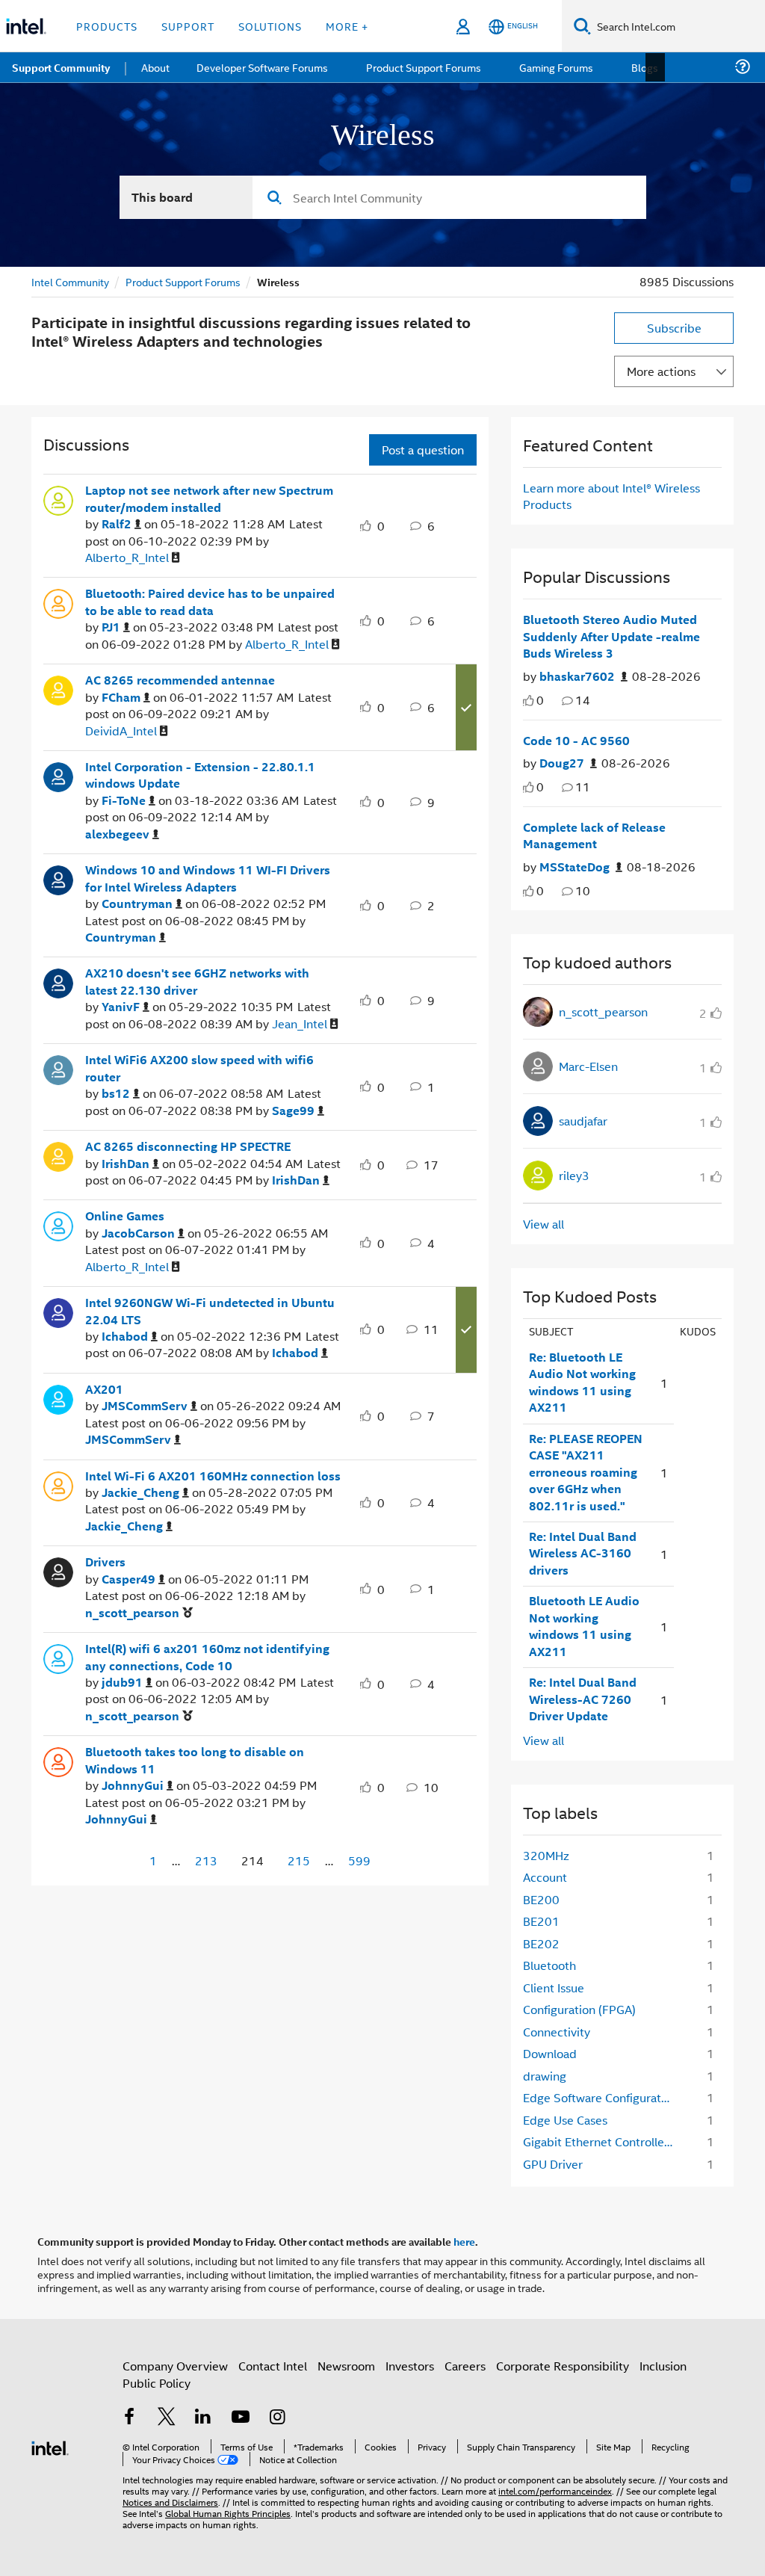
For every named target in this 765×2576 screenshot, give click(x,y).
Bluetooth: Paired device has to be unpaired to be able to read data (210, 600)
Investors (410, 2364)
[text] (529, 699)
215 (299, 1859)
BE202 (541, 1942)
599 (359, 1859)
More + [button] (347, 26)
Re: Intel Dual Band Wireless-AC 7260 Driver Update (583, 1698)
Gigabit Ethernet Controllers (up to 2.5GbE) (603, 2140)
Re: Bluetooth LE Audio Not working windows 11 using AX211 (582, 1381)
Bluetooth (549, 1964)
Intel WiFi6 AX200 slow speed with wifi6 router (199, 1067)
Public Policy (157, 2381)
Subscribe (674, 326)
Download (550, 2052)
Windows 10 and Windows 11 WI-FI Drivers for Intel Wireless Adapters (208, 877)
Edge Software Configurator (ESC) (603, 2096)
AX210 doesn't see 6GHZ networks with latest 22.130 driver (197, 980)
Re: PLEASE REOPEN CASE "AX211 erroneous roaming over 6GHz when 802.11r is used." (586, 1471)
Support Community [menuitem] (61, 67)
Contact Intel (273, 2364)
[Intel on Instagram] (277, 2416)
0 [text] (540, 698)
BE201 (541, 1919)
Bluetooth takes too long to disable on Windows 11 (195, 1759)
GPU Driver (553, 2162)
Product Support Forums (183, 280)
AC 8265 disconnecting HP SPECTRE (188, 1145)
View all (543, 1222)
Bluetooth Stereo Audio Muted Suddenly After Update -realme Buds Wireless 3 (611, 635)
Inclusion (663, 2364)
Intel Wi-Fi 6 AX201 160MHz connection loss (213, 1474)
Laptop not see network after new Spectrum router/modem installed (209, 497)
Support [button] (188, 26)
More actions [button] (661, 370)
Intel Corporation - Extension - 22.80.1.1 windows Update (200, 774)
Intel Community (70, 280)
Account (545, 1875)
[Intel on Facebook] (129, 2416)
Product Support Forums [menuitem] (422, 67)
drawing (545, 2074)
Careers (465, 2364)
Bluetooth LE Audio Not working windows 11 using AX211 (584, 1625)
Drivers (105, 1560)
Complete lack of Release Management (594, 834)
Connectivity (557, 2030)
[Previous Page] (125, 1860)
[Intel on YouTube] (241, 2416)
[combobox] (449, 196)
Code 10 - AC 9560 (576, 739)
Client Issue (554, 1986)
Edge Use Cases (565, 2118)
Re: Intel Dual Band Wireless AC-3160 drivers (583, 1552)
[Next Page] (394, 1860)
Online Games (125, 1214)
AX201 (104, 1388)
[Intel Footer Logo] (50, 2445)
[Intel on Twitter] (167, 2416)
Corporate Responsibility (563, 2364)
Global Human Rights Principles (228, 2511)
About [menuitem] (155, 67)
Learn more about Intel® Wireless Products (611, 494)
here (464, 2240)
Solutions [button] (270, 26)
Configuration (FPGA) (579, 2008)
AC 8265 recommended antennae (180, 679)
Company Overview (175, 2364)
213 (206, 1859)
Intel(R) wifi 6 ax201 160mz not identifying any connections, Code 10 (207, 1656)
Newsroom (346, 2364)
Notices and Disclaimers (170, 2500)
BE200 (541, 1898)
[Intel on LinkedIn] (203, 2416)
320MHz (546, 1854)
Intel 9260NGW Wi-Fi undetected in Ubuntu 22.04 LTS (210, 1310)
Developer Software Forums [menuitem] (262, 67)
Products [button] (107, 26)
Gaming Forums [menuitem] (553, 67)
